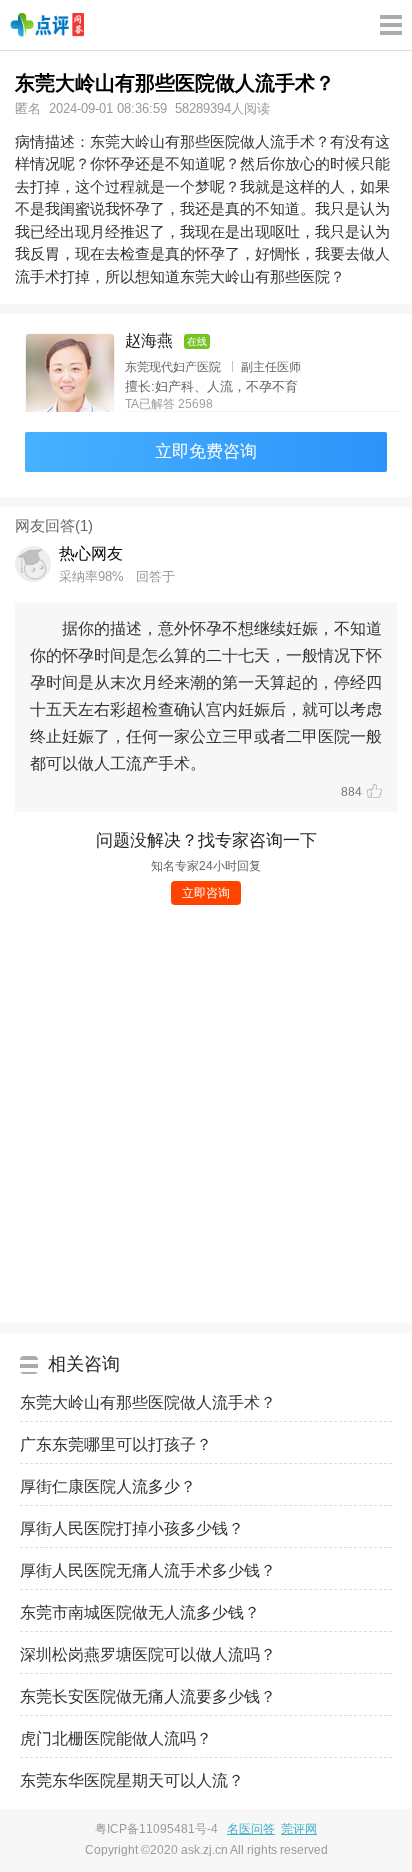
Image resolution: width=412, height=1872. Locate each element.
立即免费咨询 (206, 451)
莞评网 (299, 1829)
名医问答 (251, 1829)
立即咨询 (206, 893)
